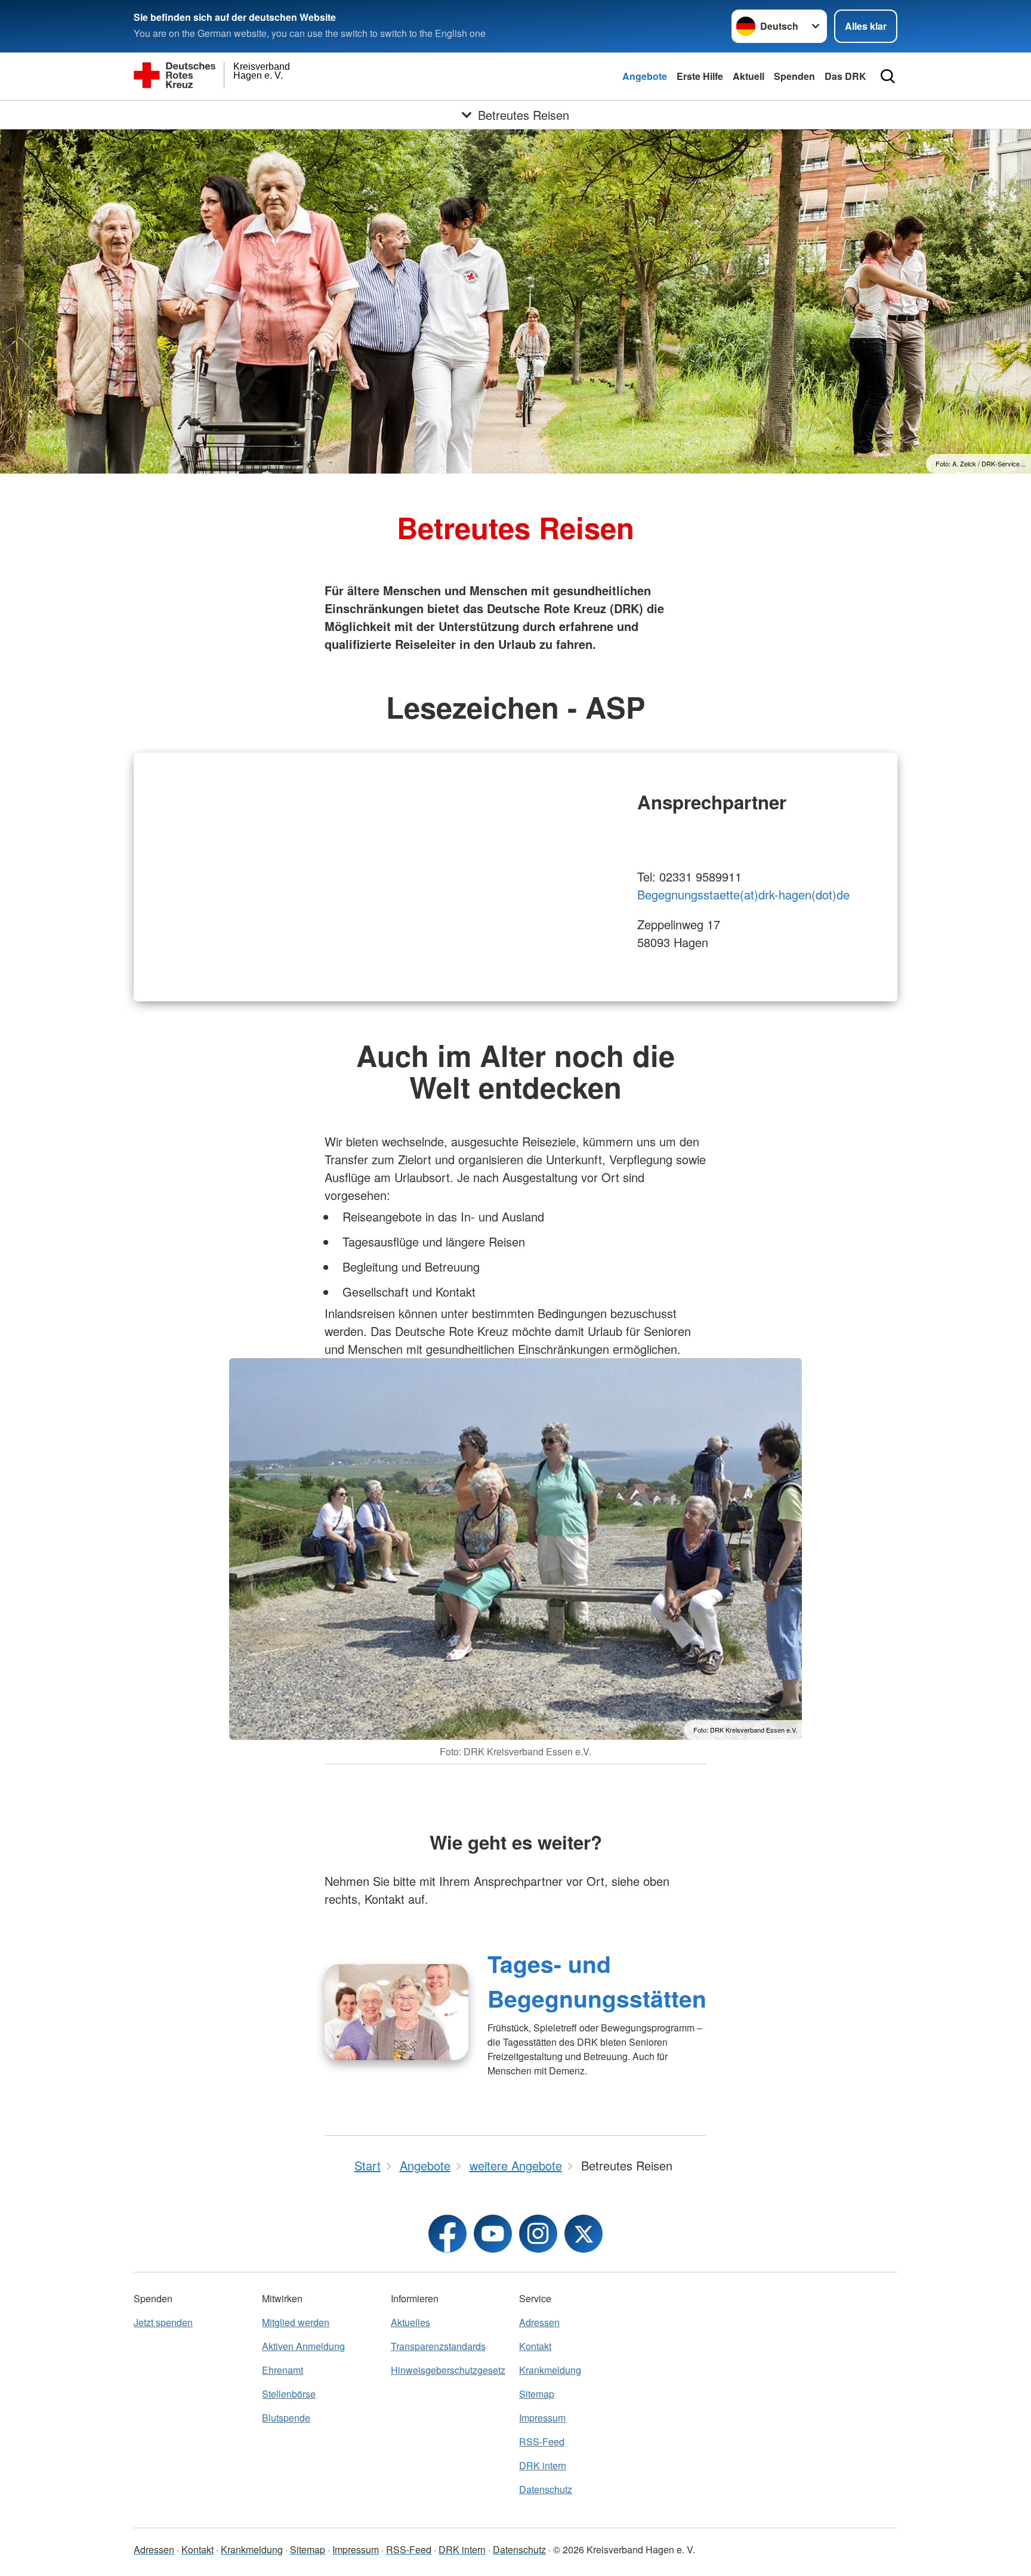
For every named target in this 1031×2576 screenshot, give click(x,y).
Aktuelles (410, 2322)
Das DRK (845, 76)
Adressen (539, 2322)
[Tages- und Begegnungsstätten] (396, 2012)
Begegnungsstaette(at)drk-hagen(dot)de (743, 894)
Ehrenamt (283, 2370)
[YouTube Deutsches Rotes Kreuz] (493, 2234)
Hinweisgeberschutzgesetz (448, 2370)
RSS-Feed (542, 2442)
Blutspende (286, 2418)
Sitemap (537, 2394)
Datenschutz (546, 2489)
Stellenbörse (289, 2394)
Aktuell (748, 76)
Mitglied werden (296, 2322)
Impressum (542, 2418)
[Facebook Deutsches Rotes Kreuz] (447, 2234)
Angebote (645, 76)
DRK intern (543, 2465)
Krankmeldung (550, 2370)
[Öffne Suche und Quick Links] (888, 76)
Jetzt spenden (163, 2322)
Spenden (794, 76)
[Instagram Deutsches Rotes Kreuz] (538, 2234)
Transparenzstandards (438, 2346)
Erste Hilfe (700, 76)
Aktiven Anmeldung (303, 2346)
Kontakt (535, 2346)
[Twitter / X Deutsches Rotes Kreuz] (584, 2234)
